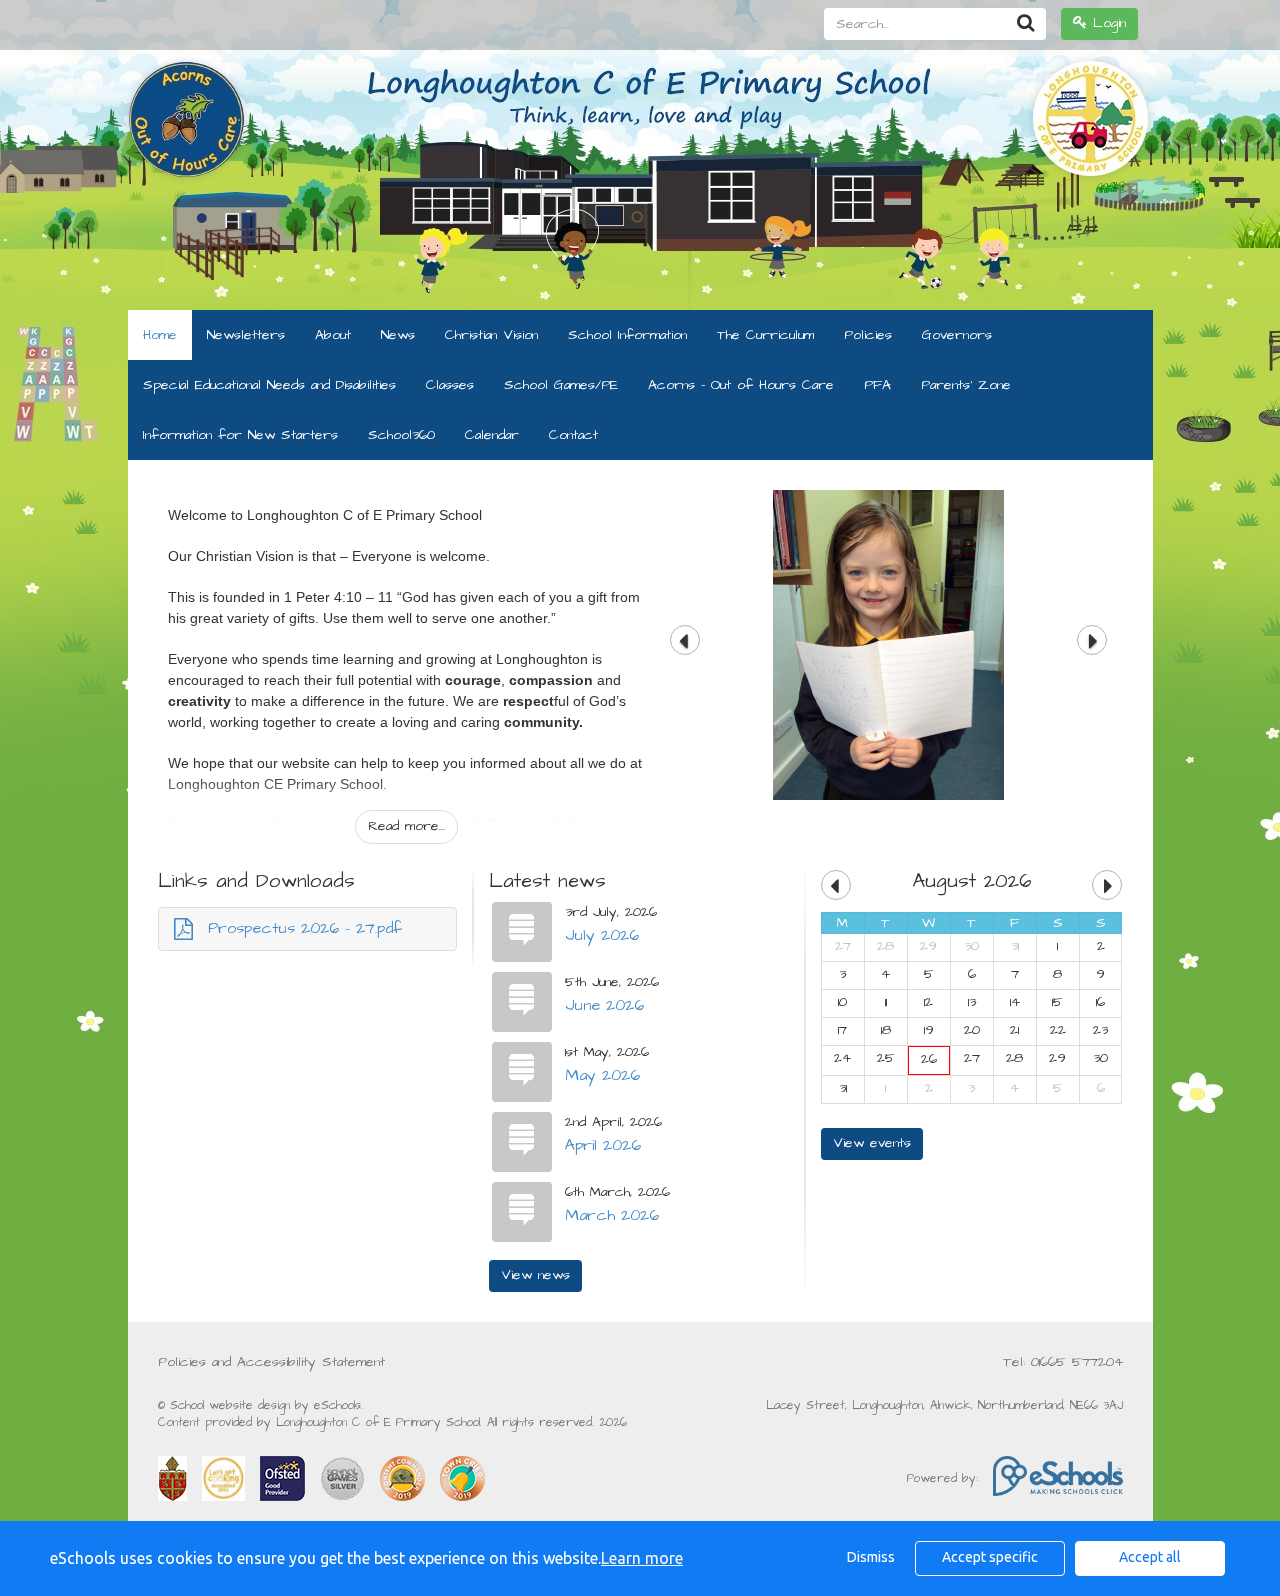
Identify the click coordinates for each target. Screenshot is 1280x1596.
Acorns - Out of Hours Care (741, 385)
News (398, 335)
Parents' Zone (966, 385)
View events (872, 1143)
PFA (877, 385)
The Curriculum (765, 335)
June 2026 (604, 1005)
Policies (868, 335)
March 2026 (612, 1215)
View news (535, 1275)
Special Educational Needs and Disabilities (269, 385)
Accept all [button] (1150, 1557)
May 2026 (602, 1075)
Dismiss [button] (871, 1557)
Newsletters (246, 335)
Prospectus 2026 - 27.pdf (305, 928)
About (333, 335)
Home (160, 335)
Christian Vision (491, 335)
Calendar (492, 435)
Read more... (406, 826)
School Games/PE (561, 385)
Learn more (642, 1558)
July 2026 (602, 935)
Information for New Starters (240, 435)
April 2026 (603, 1145)
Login (1106, 23)
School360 (401, 435)
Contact (573, 435)
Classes (450, 385)
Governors (957, 335)
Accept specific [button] (990, 1557)
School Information (627, 335)
